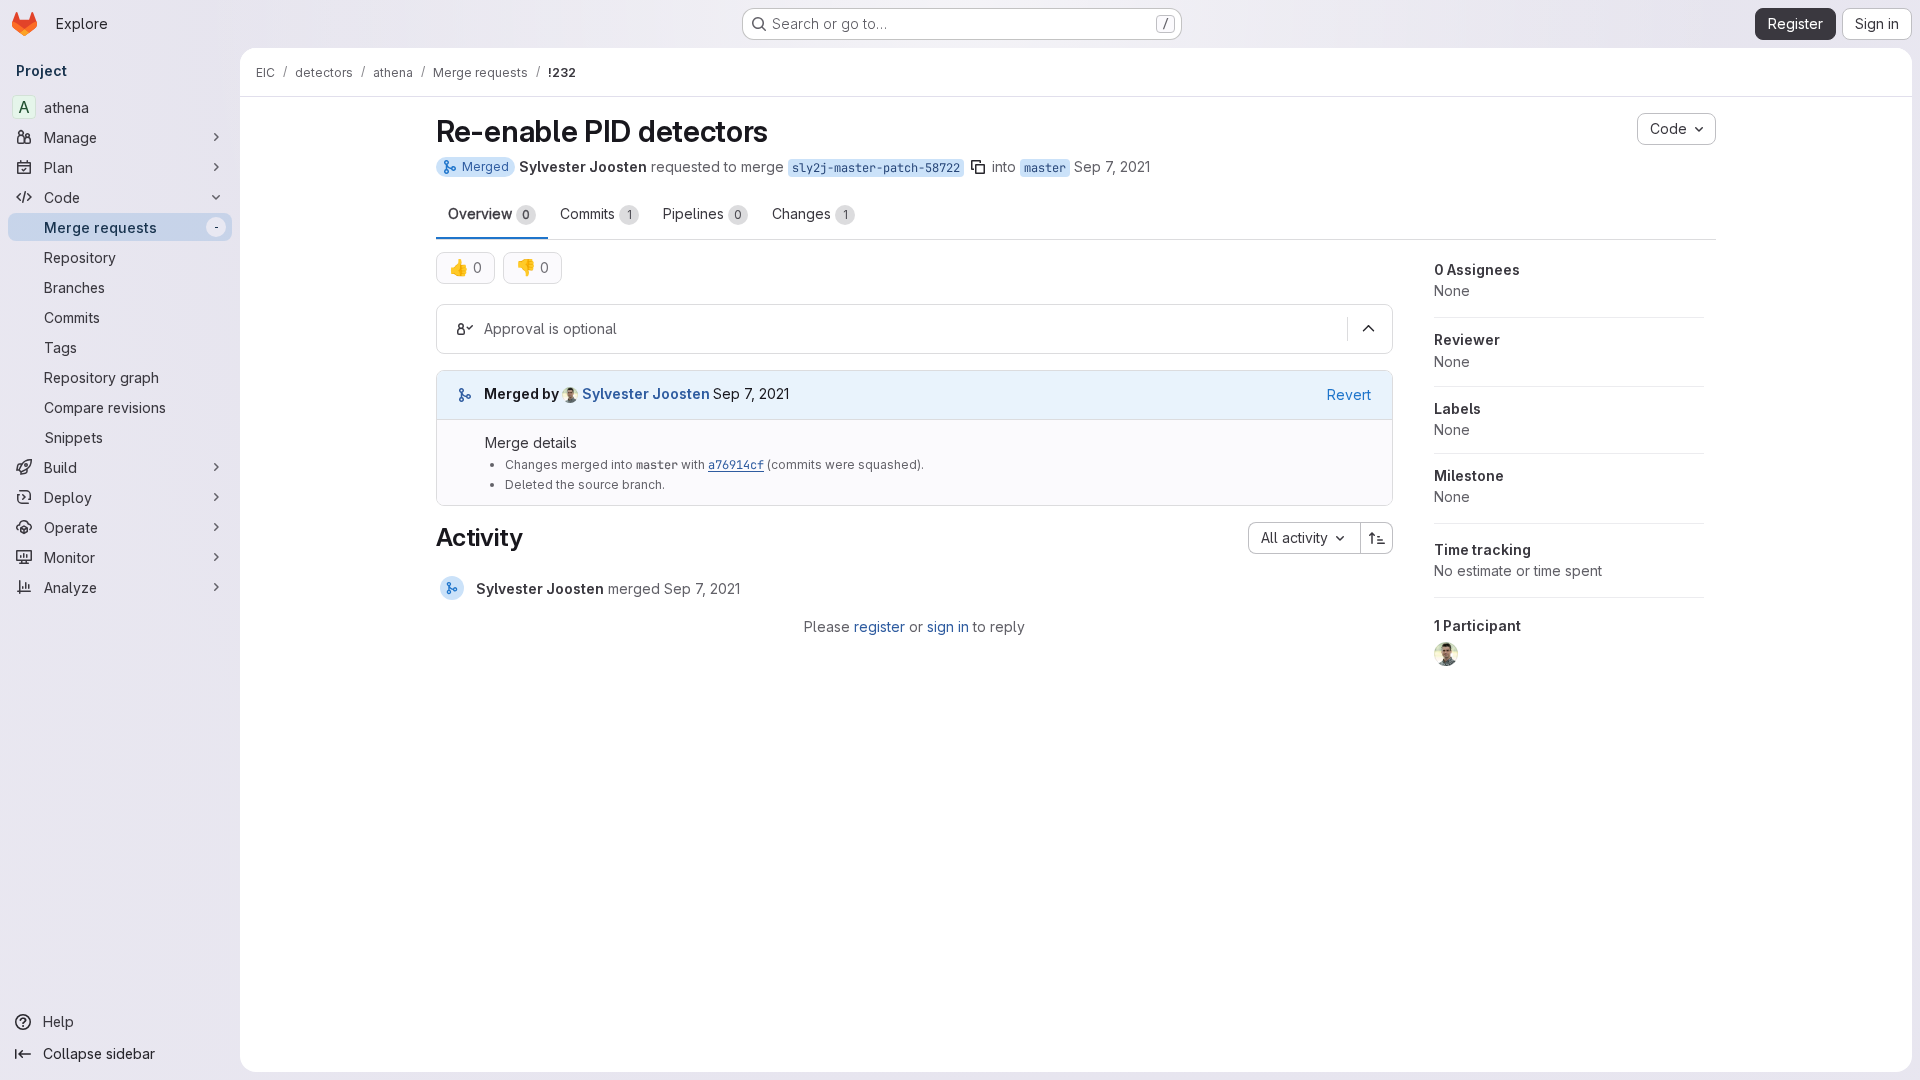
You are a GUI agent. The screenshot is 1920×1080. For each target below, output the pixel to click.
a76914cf (736, 465)
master (1045, 168)
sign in (948, 626)
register (879, 626)
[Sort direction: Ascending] (1377, 538)
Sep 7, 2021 (1112, 166)
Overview (489, 213)
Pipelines (702, 213)
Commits (596, 213)
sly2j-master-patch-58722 (876, 168)
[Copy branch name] (978, 167)
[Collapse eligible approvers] (1368, 329)
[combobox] (1304, 538)
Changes (810, 213)
